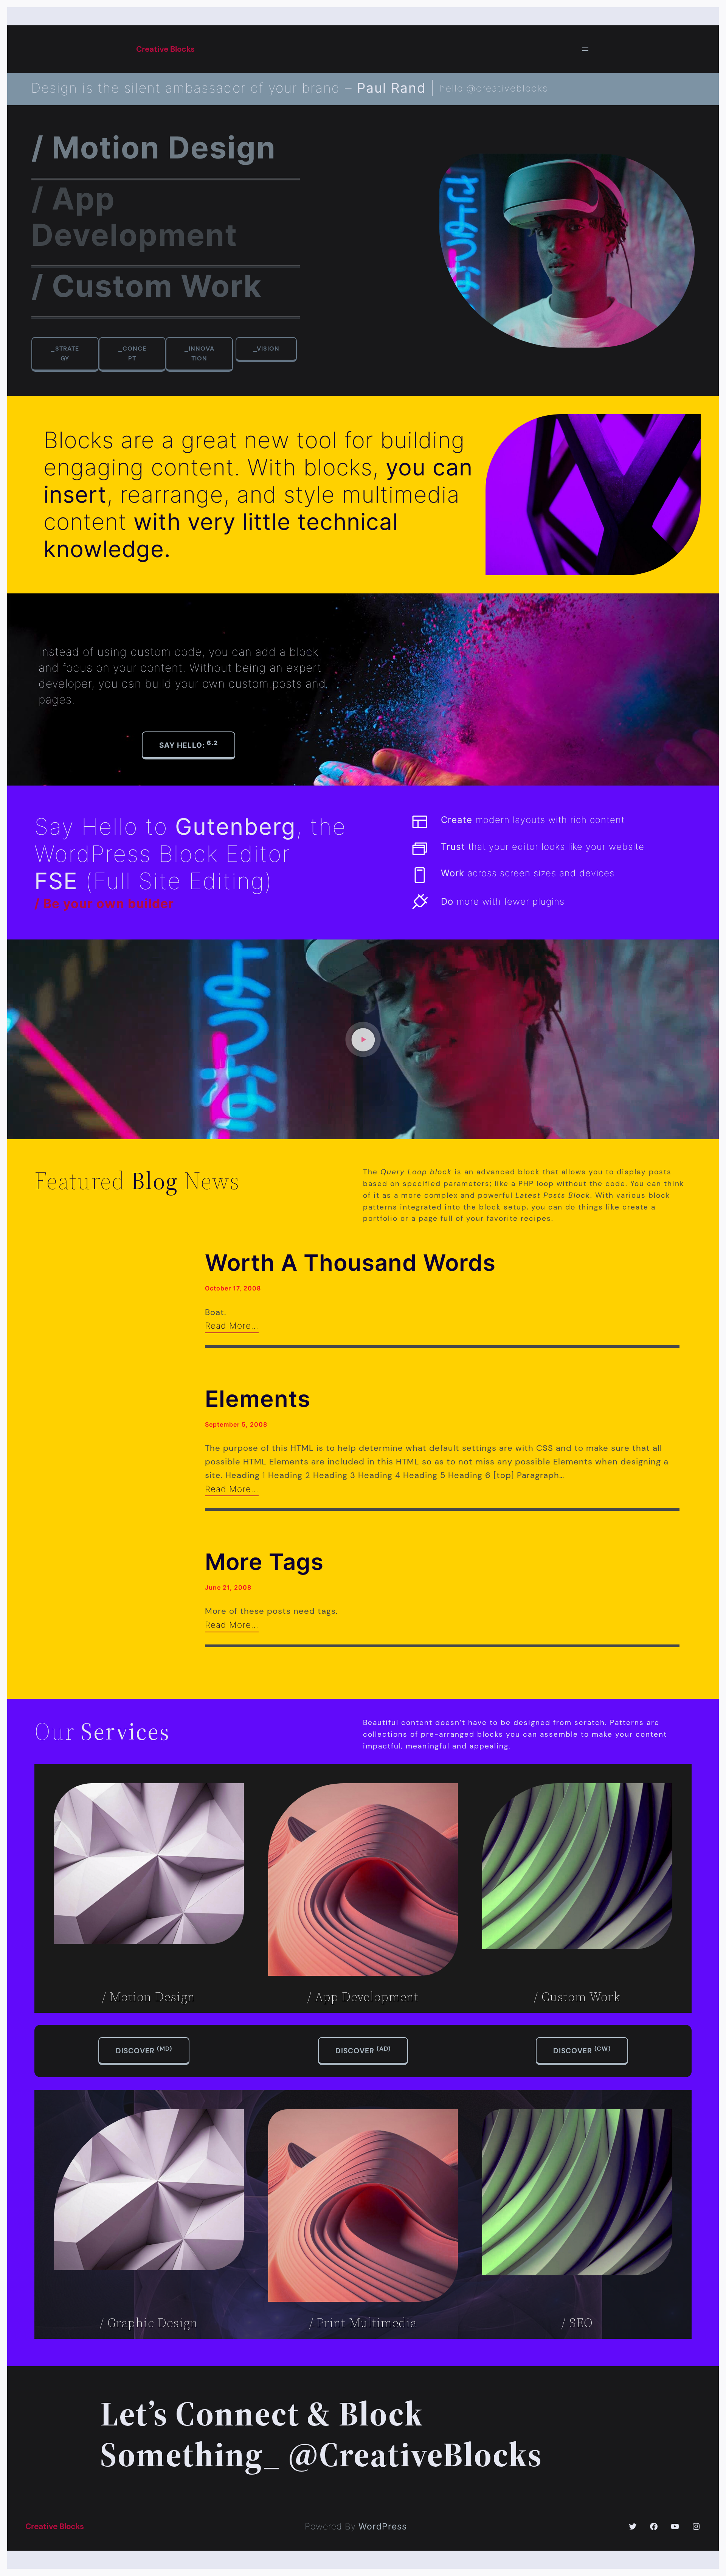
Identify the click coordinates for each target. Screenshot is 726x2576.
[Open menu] (585, 49)
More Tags (264, 1562)
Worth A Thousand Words (350, 1262)
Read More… (232, 1325)
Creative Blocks (165, 49)
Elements (258, 1399)
